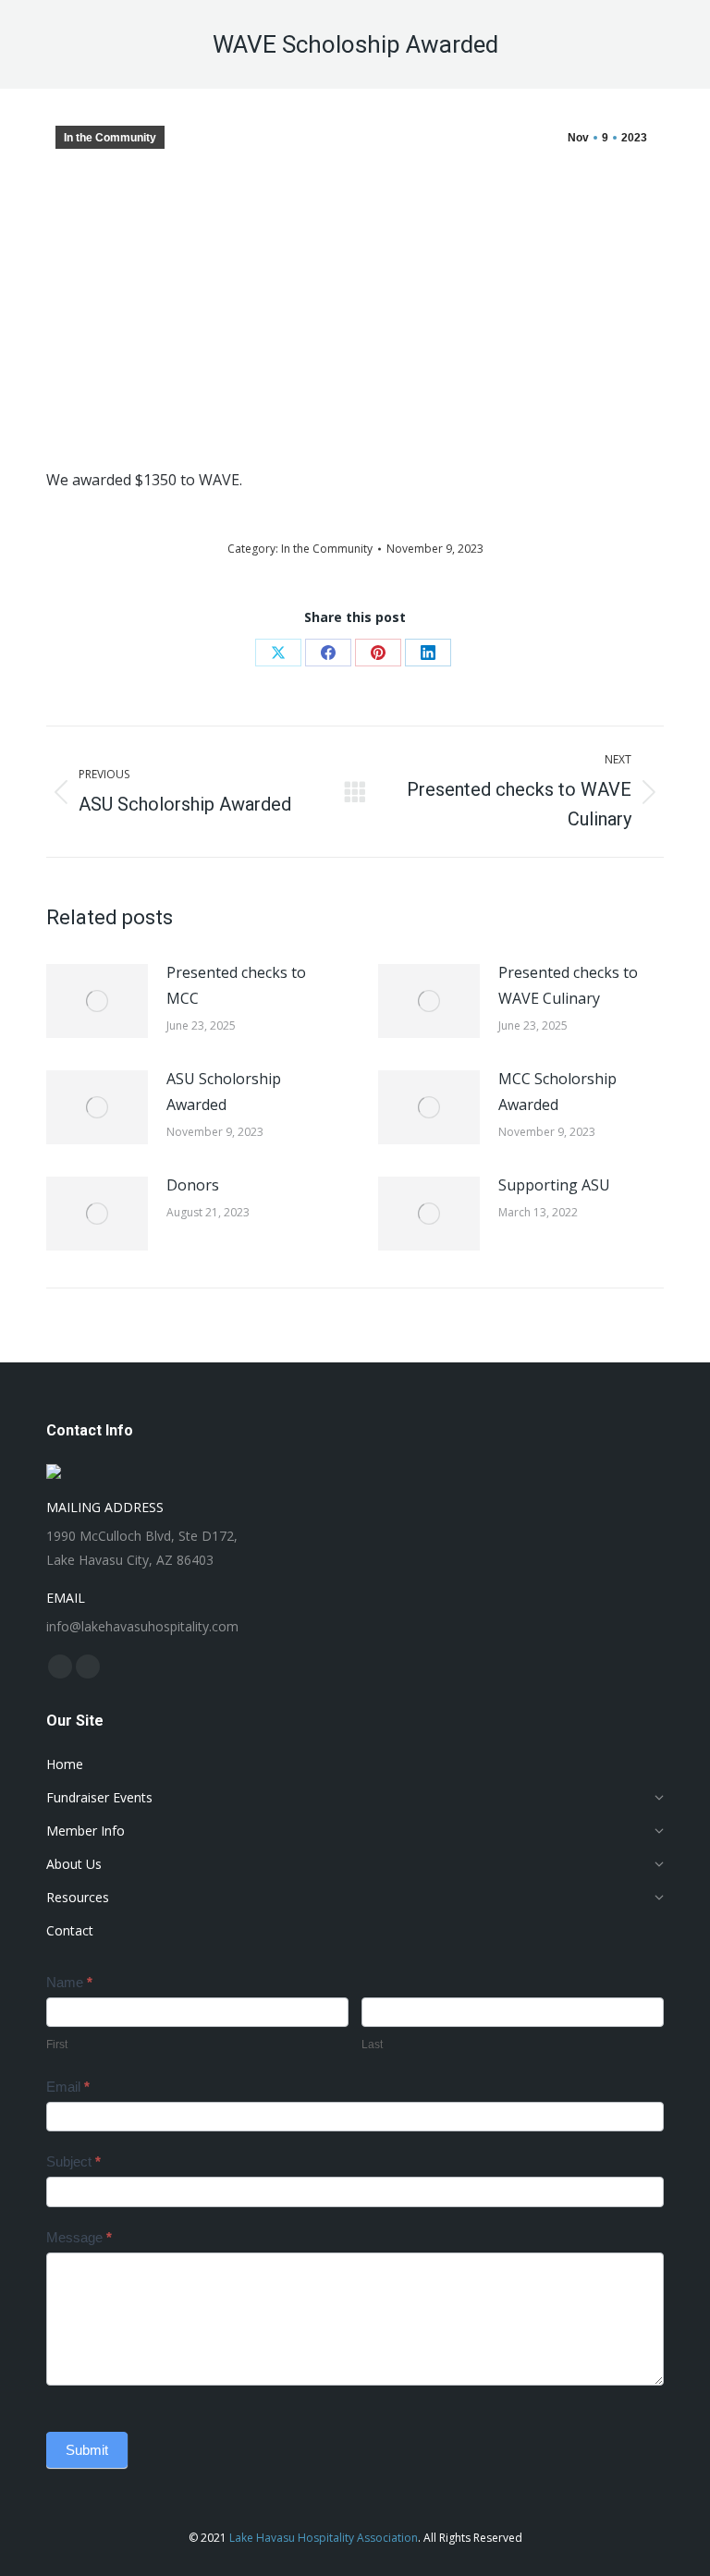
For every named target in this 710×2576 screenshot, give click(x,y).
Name (69, 1982)
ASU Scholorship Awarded (224, 1092)
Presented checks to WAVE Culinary (568, 985)
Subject (73, 2161)
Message (79, 2237)
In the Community (110, 138)
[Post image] (97, 1001)
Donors (193, 1185)
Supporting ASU (554, 1185)
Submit (87, 2450)
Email (68, 2087)
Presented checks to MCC (236, 985)
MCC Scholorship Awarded (557, 1092)
